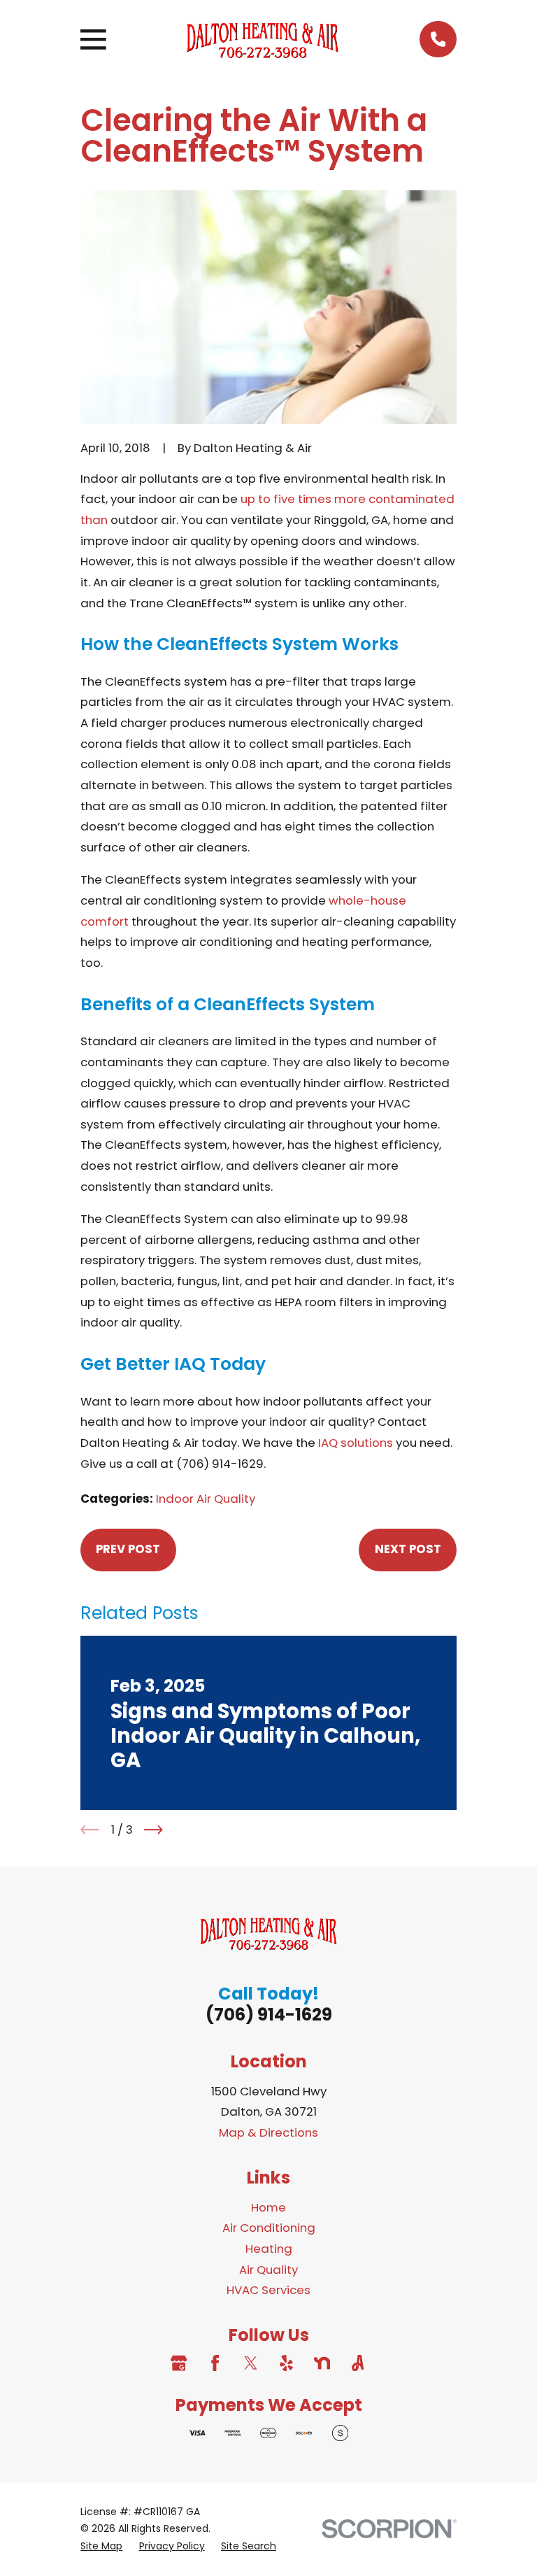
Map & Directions (268, 2132)
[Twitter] (251, 2363)
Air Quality (268, 2270)
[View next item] (153, 1830)
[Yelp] (286, 2363)
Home (268, 2207)
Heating (269, 2249)
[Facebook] (215, 2363)
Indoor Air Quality (206, 1499)
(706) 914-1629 (269, 2015)
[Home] (263, 40)
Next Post (408, 1549)
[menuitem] (101, 2546)
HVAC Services (268, 2290)
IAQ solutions (356, 1443)
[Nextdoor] (322, 2363)
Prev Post (128, 1549)
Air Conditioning (269, 2228)
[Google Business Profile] (179, 2363)
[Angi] (358, 2363)
